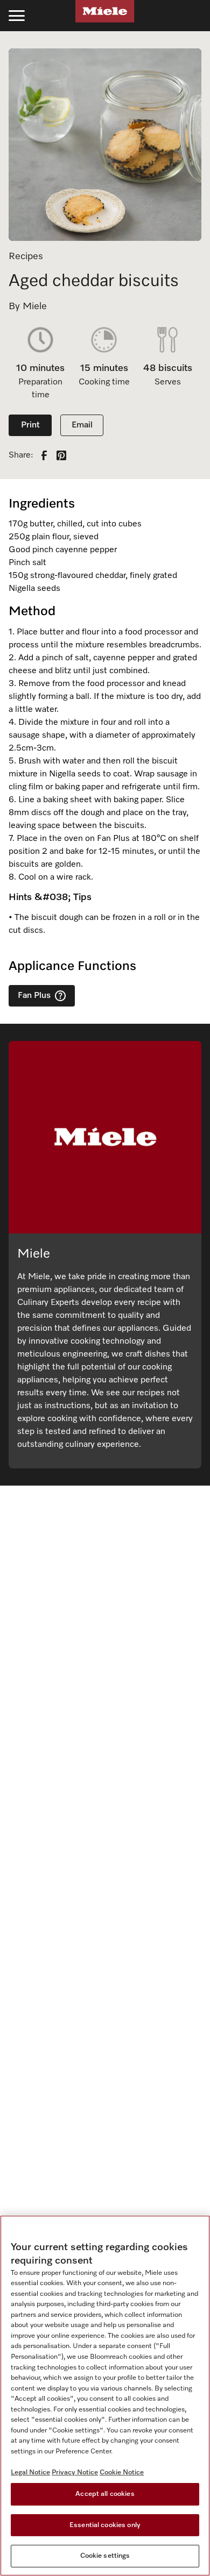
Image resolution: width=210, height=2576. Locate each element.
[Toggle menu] (17, 16)
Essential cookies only (105, 2525)
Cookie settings (105, 2556)
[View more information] (60, 996)
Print (30, 425)
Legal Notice (30, 2472)
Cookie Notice (122, 2472)
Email (82, 425)
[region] (105, 2396)
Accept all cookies (105, 2494)
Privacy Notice (75, 2472)
